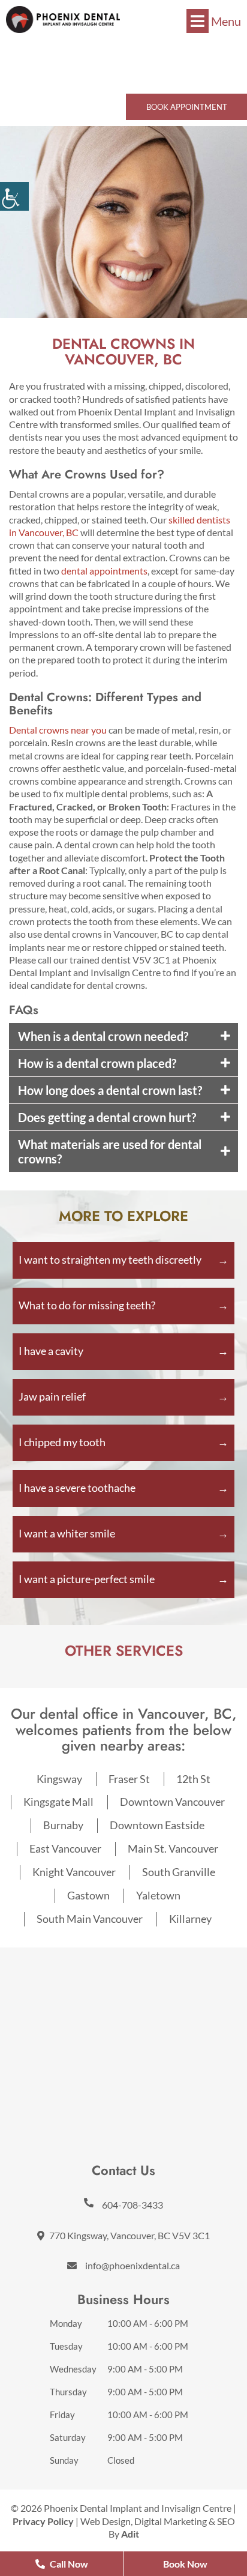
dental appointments (104, 571)
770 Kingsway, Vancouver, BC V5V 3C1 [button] (127, 74)
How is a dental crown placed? (97, 1063)
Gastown (88, 1895)
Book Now (185, 2564)
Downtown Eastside (157, 1825)
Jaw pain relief (52, 1396)
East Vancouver (65, 1848)
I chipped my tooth (62, 1442)
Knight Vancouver (74, 1872)
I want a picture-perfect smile (87, 1579)
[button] (63, 20)
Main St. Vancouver (173, 1848)
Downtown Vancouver (172, 1802)
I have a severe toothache (77, 1488)
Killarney (190, 1919)
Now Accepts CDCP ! (124, 48)
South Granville (179, 1872)
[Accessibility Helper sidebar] (14, 196)
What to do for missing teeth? (87, 1305)
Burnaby (63, 1825)
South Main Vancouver (90, 1919)
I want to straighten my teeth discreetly (110, 1259)
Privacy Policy (43, 2521)
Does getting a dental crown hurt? (107, 1117)
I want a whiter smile (67, 1533)
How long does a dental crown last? (110, 1090)
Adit (130, 2534)
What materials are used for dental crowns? (110, 1151)
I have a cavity (51, 1351)
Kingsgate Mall (58, 1802)
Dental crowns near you (58, 730)
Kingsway (59, 1779)
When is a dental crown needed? (103, 1036)
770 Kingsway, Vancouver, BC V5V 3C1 (129, 2235)
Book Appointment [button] (187, 107)
